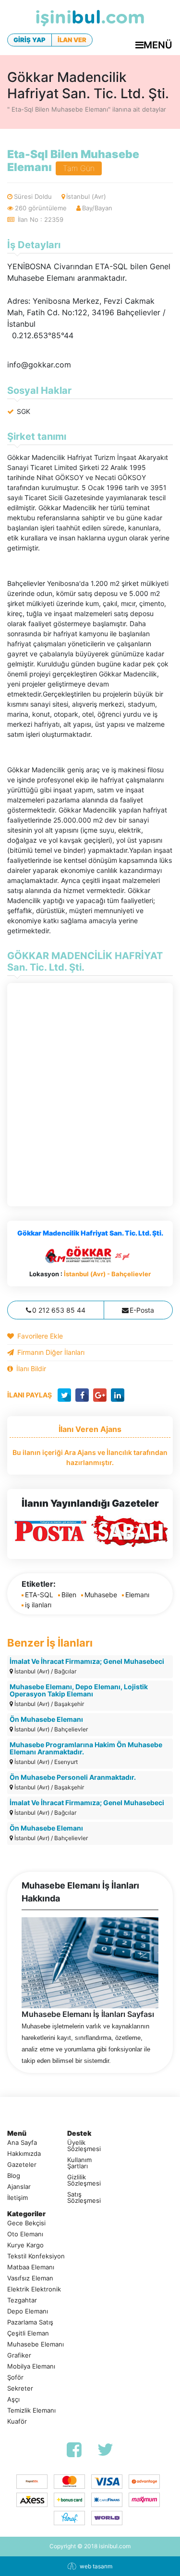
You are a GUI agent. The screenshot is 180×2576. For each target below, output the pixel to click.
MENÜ (158, 45)
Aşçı (13, 2399)
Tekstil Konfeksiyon (36, 2256)
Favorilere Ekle (40, 1336)
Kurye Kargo (25, 2245)
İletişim (18, 2198)
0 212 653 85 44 (59, 1310)
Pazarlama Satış (30, 2322)
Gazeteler (22, 2165)
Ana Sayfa (22, 2143)
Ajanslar (19, 2187)
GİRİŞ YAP (30, 40)
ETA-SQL (39, 1595)
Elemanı (137, 1595)
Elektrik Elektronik (34, 2289)
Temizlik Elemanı (31, 2410)
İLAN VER (72, 40)
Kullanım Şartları (79, 2163)
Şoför (15, 2377)
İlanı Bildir (31, 1368)
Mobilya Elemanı (31, 2366)
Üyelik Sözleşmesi (84, 2146)
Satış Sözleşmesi (84, 2198)
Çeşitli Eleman (28, 2333)
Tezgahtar (22, 2300)
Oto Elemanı (25, 2234)
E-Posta (142, 1310)
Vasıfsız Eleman (30, 2278)
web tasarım (96, 2566)
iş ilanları (38, 1605)
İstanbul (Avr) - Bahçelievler (107, 1274)
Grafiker (19, 2355)
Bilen (69, 1595)
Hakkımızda (24, 2154)
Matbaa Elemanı (31, 2267)
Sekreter (20, 2388)
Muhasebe (101, 1595)
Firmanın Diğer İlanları (51, 1352)
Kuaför (17, 2421)
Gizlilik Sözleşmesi (84, 2180)
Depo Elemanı (28, 2311)
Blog (14, 2176)
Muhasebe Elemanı (36, 2344)
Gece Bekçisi (26, 2223)
